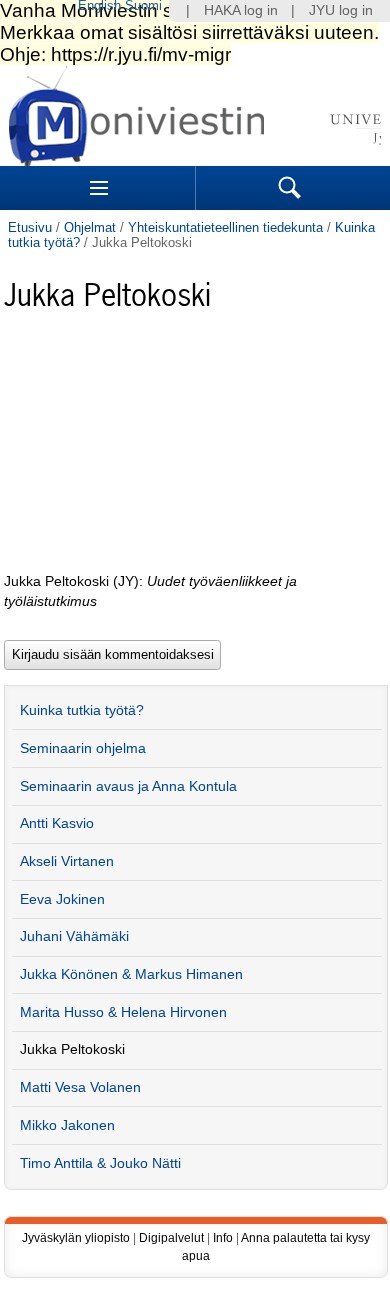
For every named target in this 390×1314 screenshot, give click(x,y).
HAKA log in (241, 10)
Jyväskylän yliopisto (76, 1238)
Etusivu (30, 227)
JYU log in (341, 10)
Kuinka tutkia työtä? (82, 710)
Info (223, 1238)
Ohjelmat (90, 227)
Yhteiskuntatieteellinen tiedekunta (225, 227)
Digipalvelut (171, 1238)
